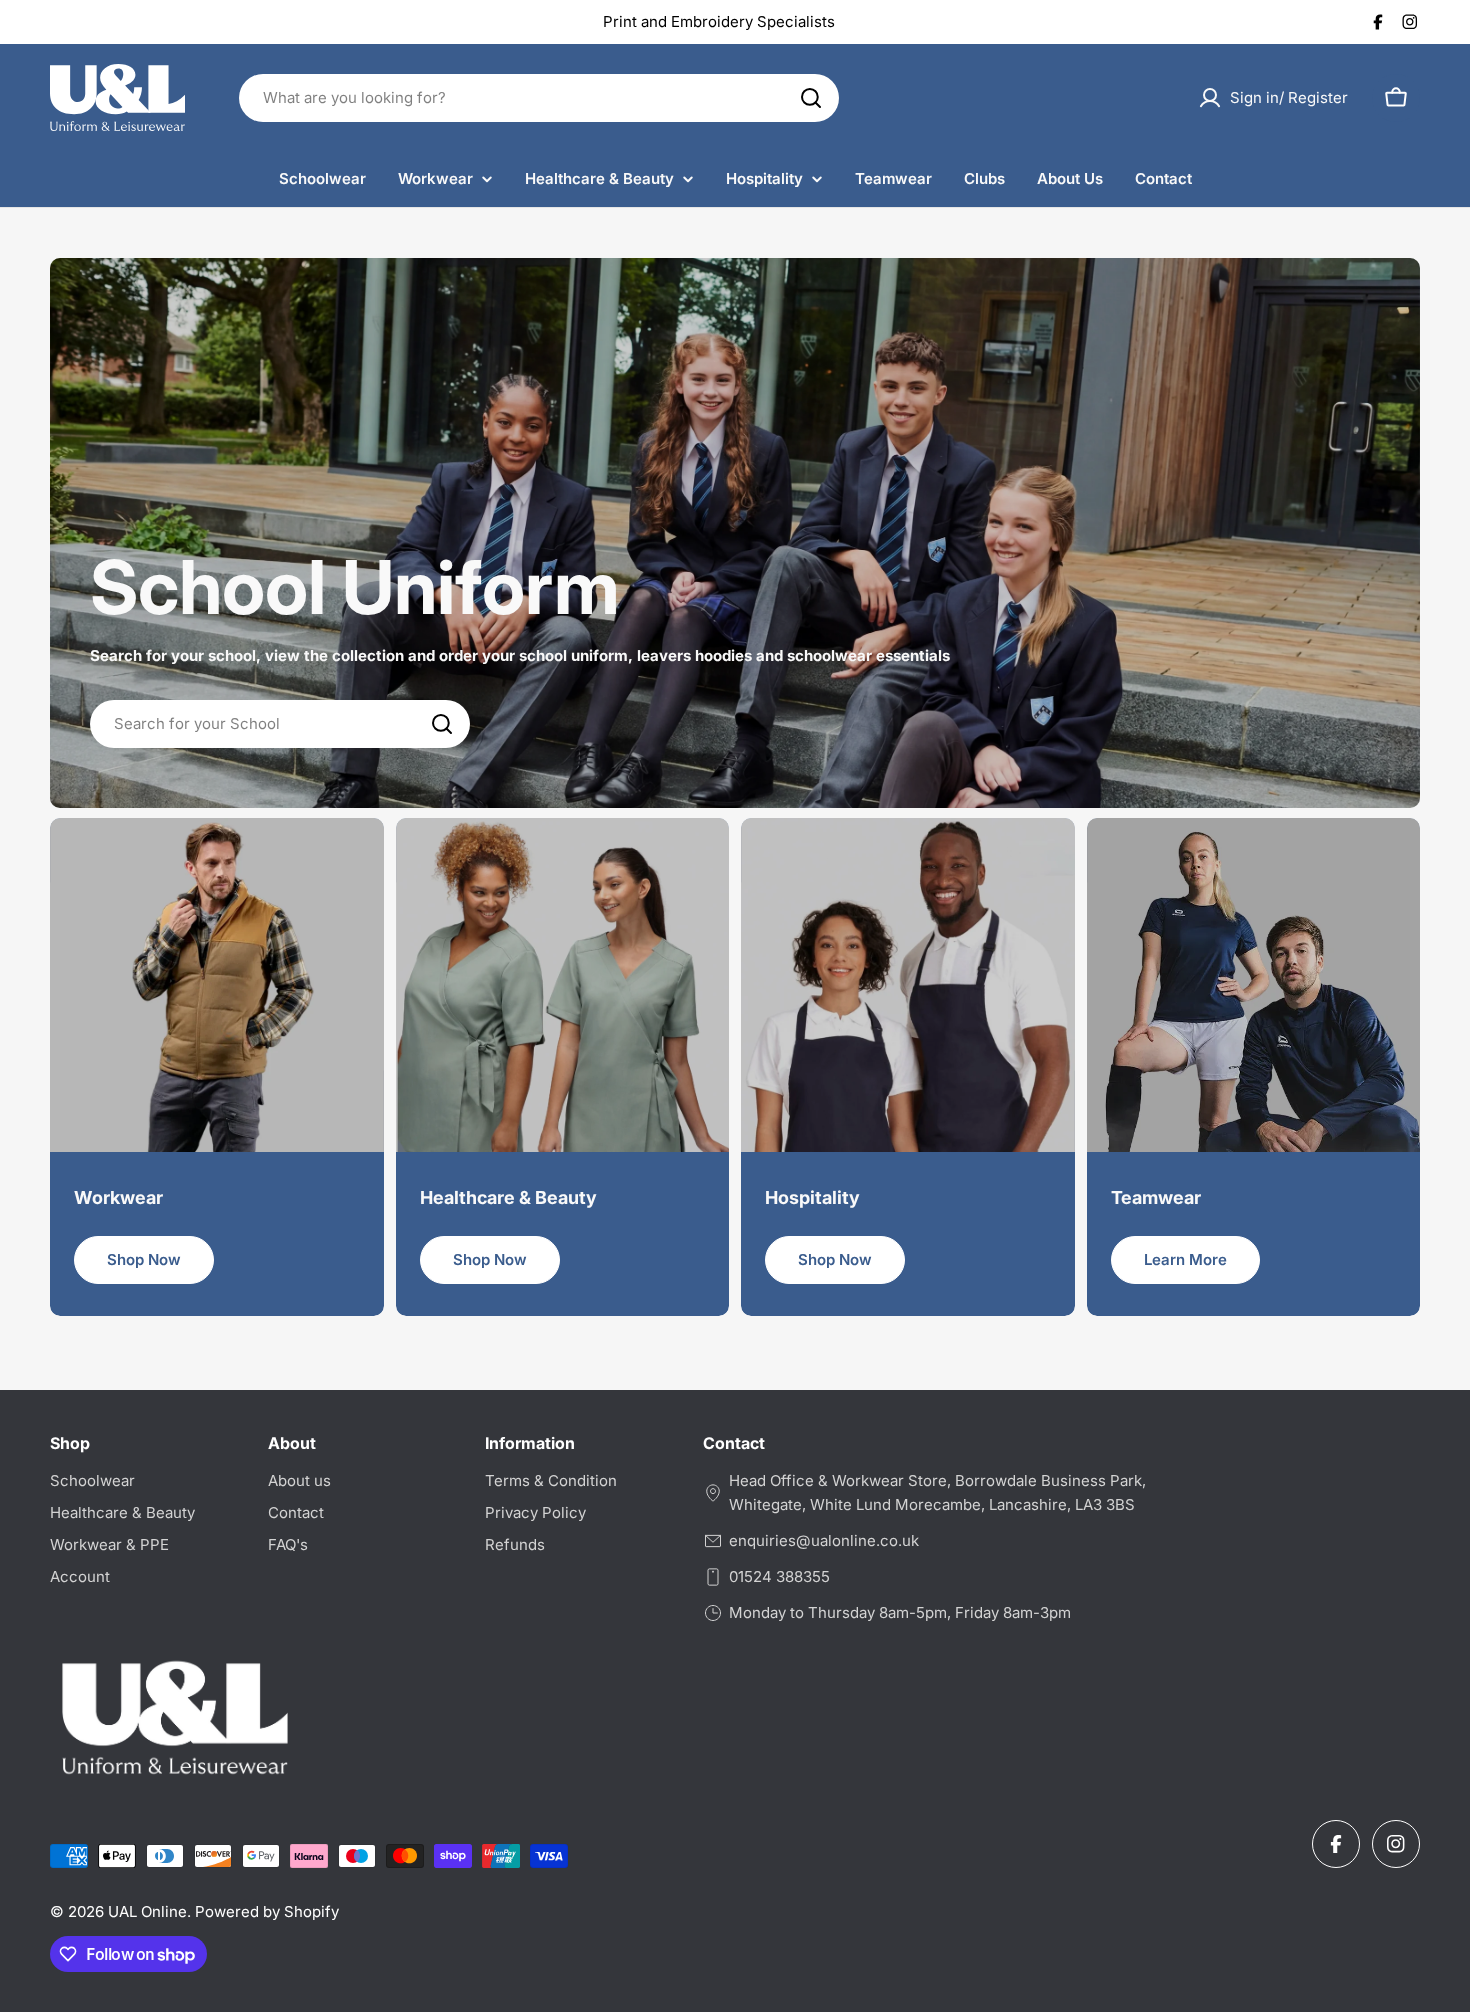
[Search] (811, 98)
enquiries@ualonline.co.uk (824, 1540)
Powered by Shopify (267, 1911)
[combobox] (539, 98)
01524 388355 (779, 1576)
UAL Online (147, 1911)
